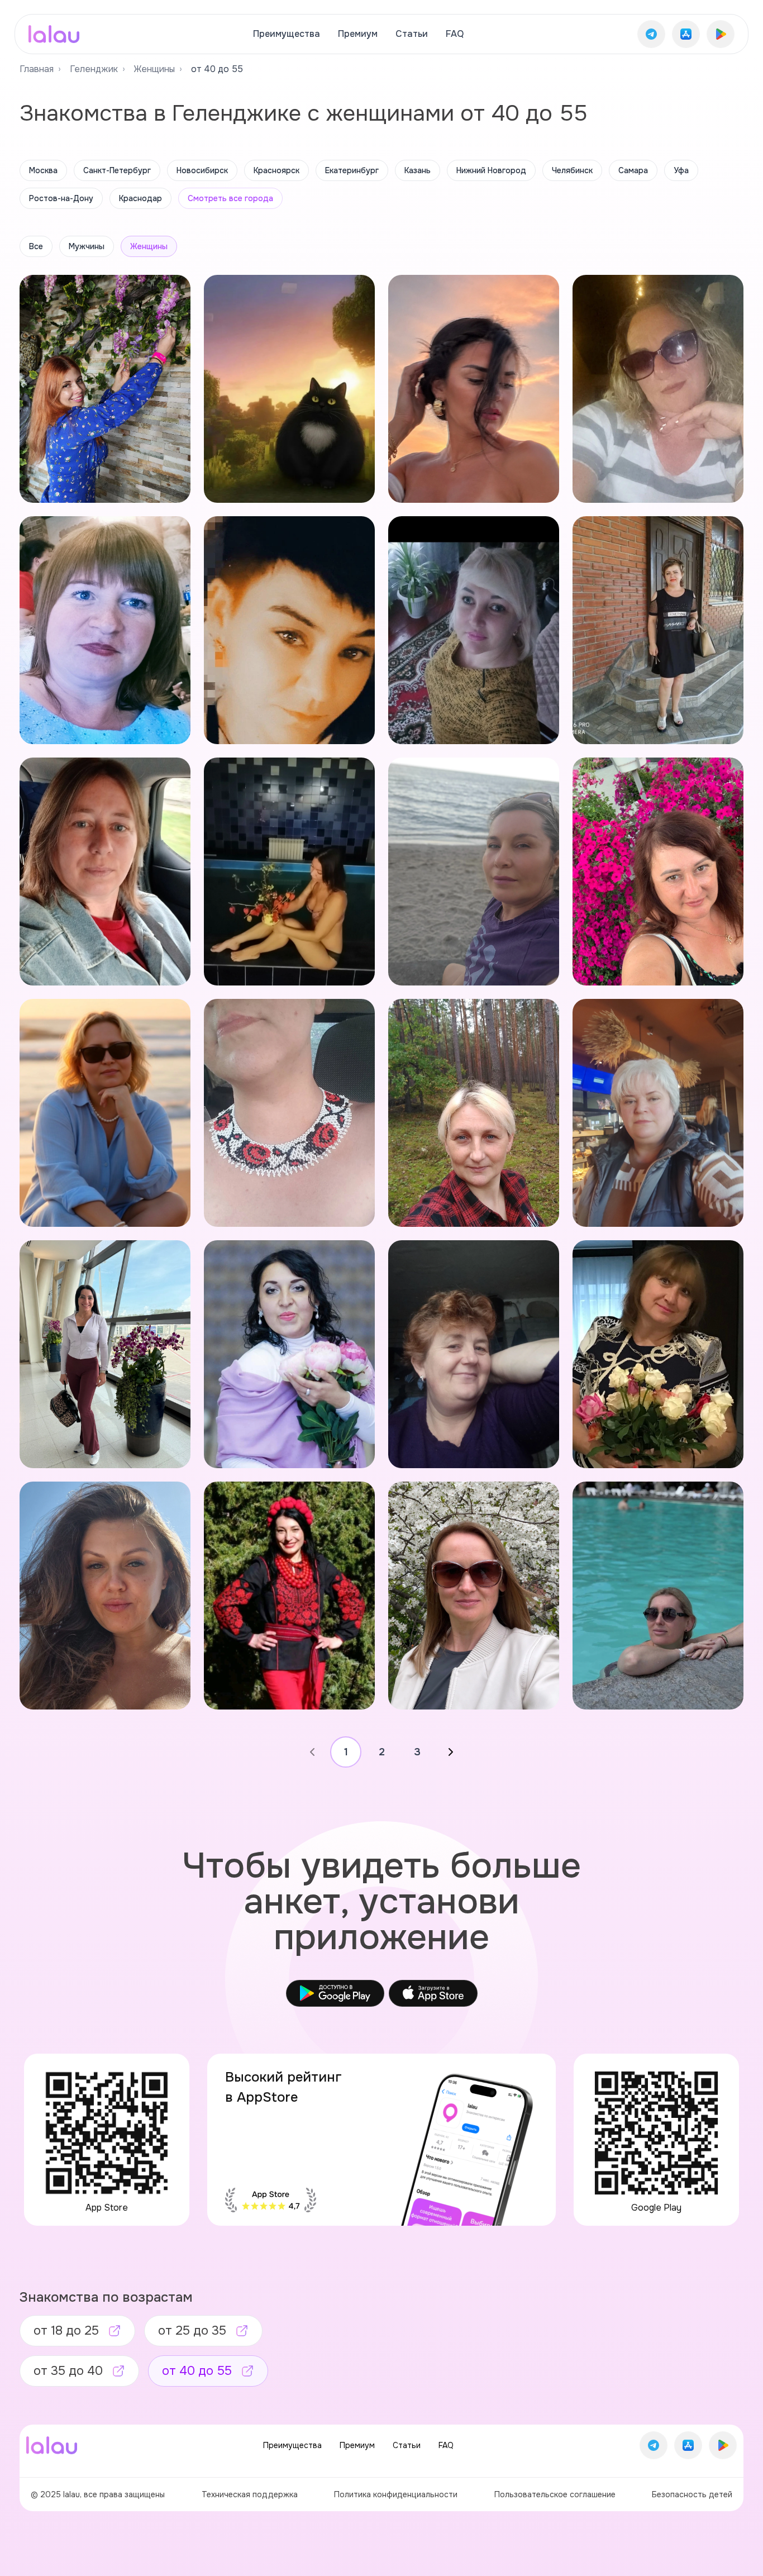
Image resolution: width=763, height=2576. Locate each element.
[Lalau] (54, 34)
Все (36, 246)
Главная (37, 69)
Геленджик (94, 69)
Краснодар (140, 198)
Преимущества (287, 34)
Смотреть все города (230, 198)
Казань (418, 170)
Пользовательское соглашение (555, 2494)
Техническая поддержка (250, 2494)
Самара (633, 170)
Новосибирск (202, 170)
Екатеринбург (352, 170)
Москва (43, 170)
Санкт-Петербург (117, 170)
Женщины (154, 69)
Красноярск (276, 170)
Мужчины (87, 246)
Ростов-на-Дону (61, 198)
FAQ (455, 34)
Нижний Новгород (491, 170)
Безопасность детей (692, 2494)
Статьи (412, 34)
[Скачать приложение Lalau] (651, 34)
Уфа (681, 170)
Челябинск (572, 170)
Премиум (358, 34)
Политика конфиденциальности (396, 2494)
